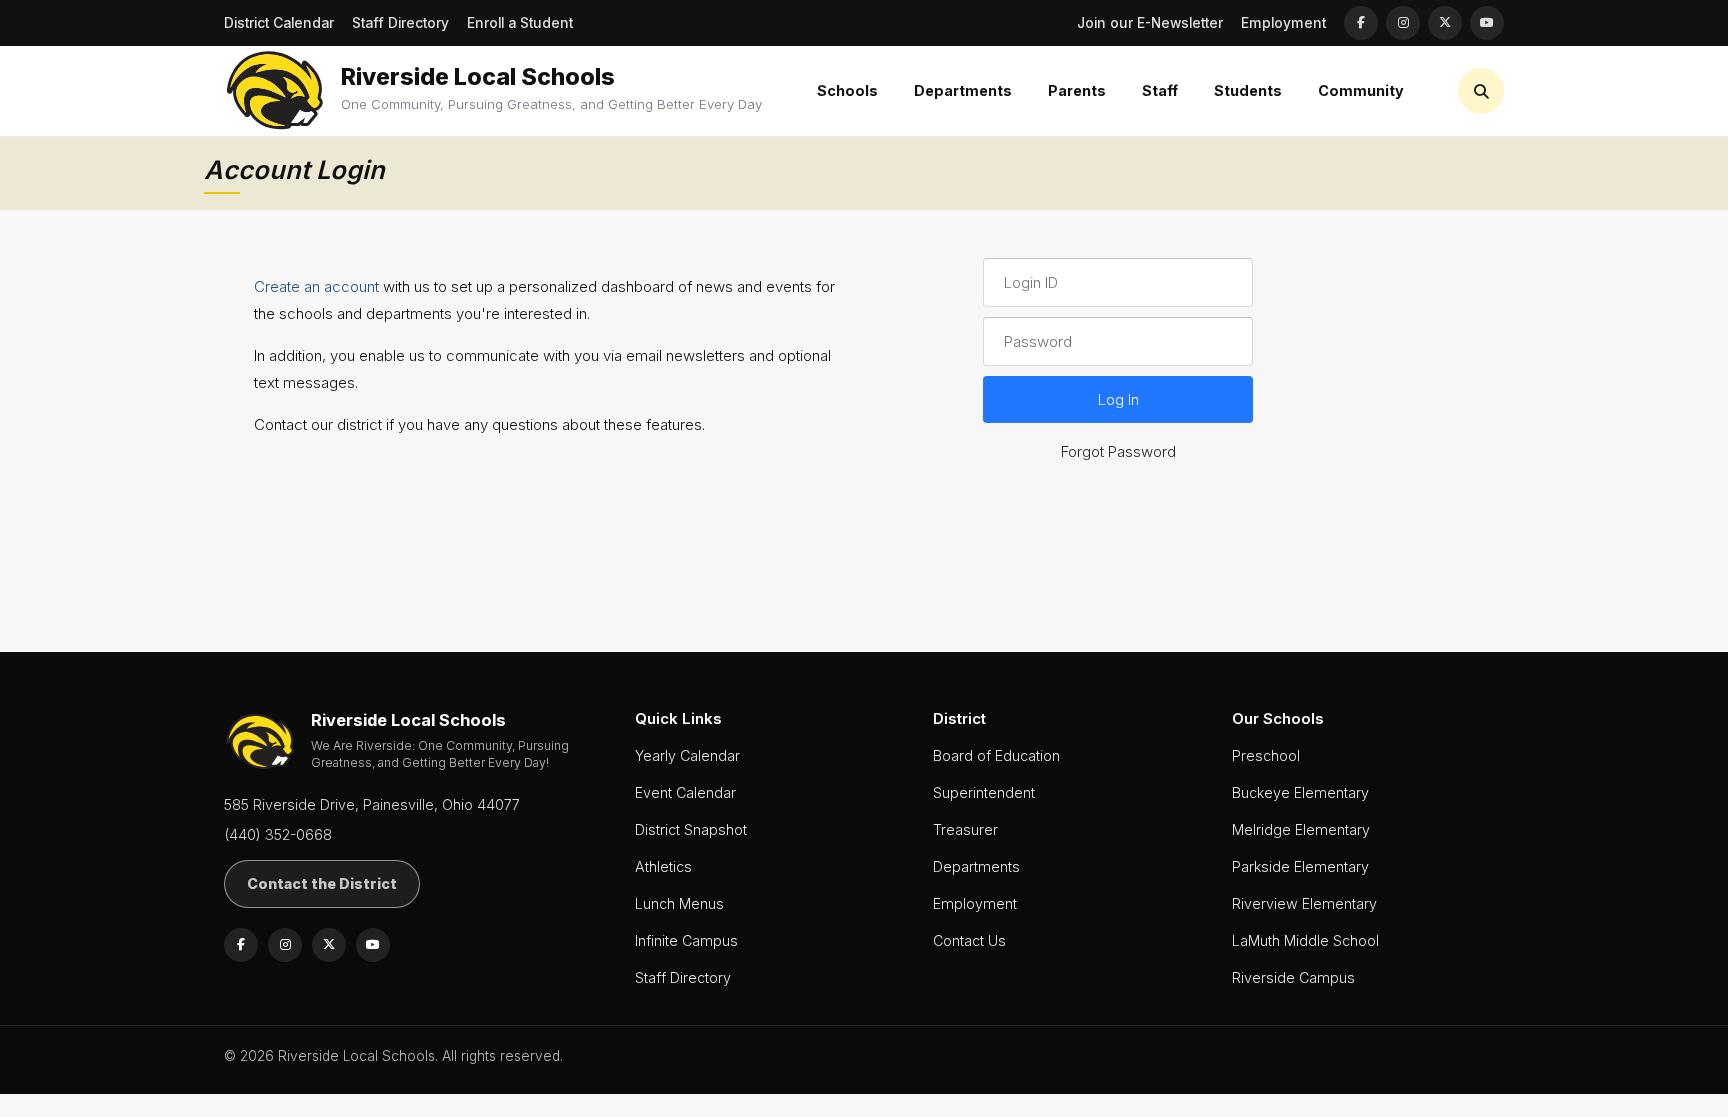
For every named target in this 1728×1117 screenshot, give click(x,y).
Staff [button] (1160, 90)
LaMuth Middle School (1305, 940)
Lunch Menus (679, 903)
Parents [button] (1077, 90)
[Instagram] (1403, 23)
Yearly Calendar (687, 755)
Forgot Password (1118, 451)
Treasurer (965, 829)
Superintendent (984, 792)
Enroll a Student (520, 23)
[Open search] (1481, 91)
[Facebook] (1361, 23)
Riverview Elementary (1304, 903)
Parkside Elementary (1300, 866)
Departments (976, 866)
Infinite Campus (686, 940)
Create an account (316, 286)
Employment (1283, 23)
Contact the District (322, 883)
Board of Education (996, 755)
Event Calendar (685, 792)
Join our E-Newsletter (1150, 23)
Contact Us (969, 940)
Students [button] (1248, 90)
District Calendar (279, 23)
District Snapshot (691, 829)
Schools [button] (847, 90)
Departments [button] (963, 90)
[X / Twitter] (1445, 23)
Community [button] (1361, 90)
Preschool (1266, 755)
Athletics (663, 866)
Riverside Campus (1293, 977)
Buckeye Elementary (1300, 792)
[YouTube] (1487, 23)
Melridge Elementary (1301, 829)
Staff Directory (400, 23)
